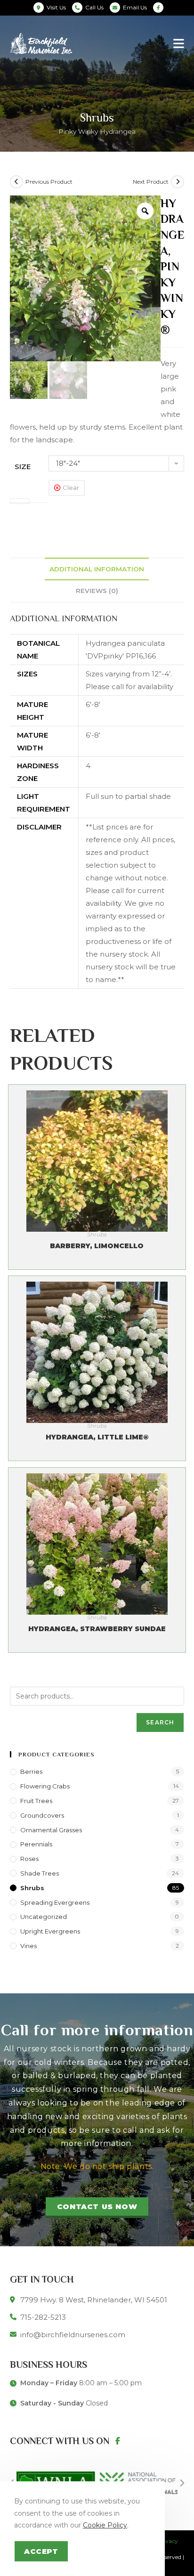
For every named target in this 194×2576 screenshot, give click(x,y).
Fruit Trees (36, 1801)
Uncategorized (44, 1917)
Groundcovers (42, 1815)
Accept (41, 2551)
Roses (29, 1859)
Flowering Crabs (45, 1786)
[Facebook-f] (118, 2441)
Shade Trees (40, 1873)
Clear (71, 488)
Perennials (36, 1844)
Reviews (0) (97, 591)
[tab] (97, 569)
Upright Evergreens (50, 1931)
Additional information (97, 569)
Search (160, 1722)
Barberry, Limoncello (97, 1246)
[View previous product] (16, 182)
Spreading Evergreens (55, 1902)
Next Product (151, 182)
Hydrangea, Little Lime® (97, 1437)
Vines (28, 1946)
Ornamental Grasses (51, 1830)
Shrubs (97, 1234)
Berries (31, 1772)
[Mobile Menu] (179, 43)
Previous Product (49, 182)
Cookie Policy (105, 2525)
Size (23, 467)
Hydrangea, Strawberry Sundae (97, 1629)
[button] (97, 2208)
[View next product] (178, 182)
